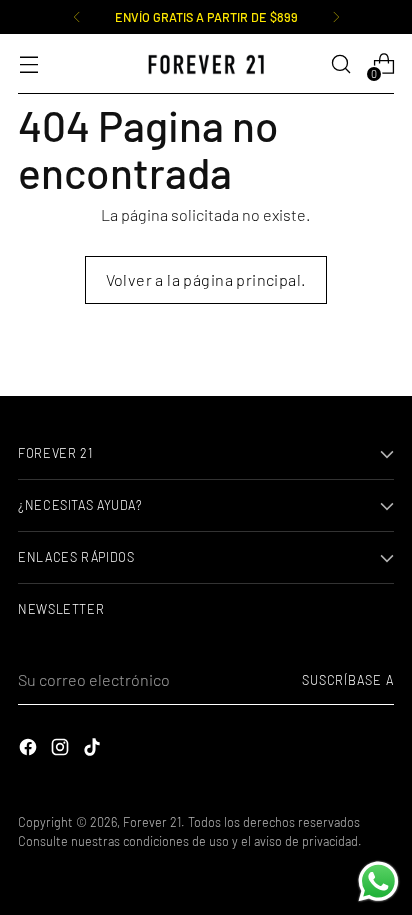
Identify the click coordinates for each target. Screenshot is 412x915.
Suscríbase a (348, 680)
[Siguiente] (336, 17)
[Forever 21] (206, 64)
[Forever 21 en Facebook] (30, 750)
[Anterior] (77, 17)
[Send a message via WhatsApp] (378, 881)
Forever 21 (152, 822)
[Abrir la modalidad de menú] (28, 64)
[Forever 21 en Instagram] (62, 750)
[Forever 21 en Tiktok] (94, 750)
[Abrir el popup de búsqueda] (340, 64)
